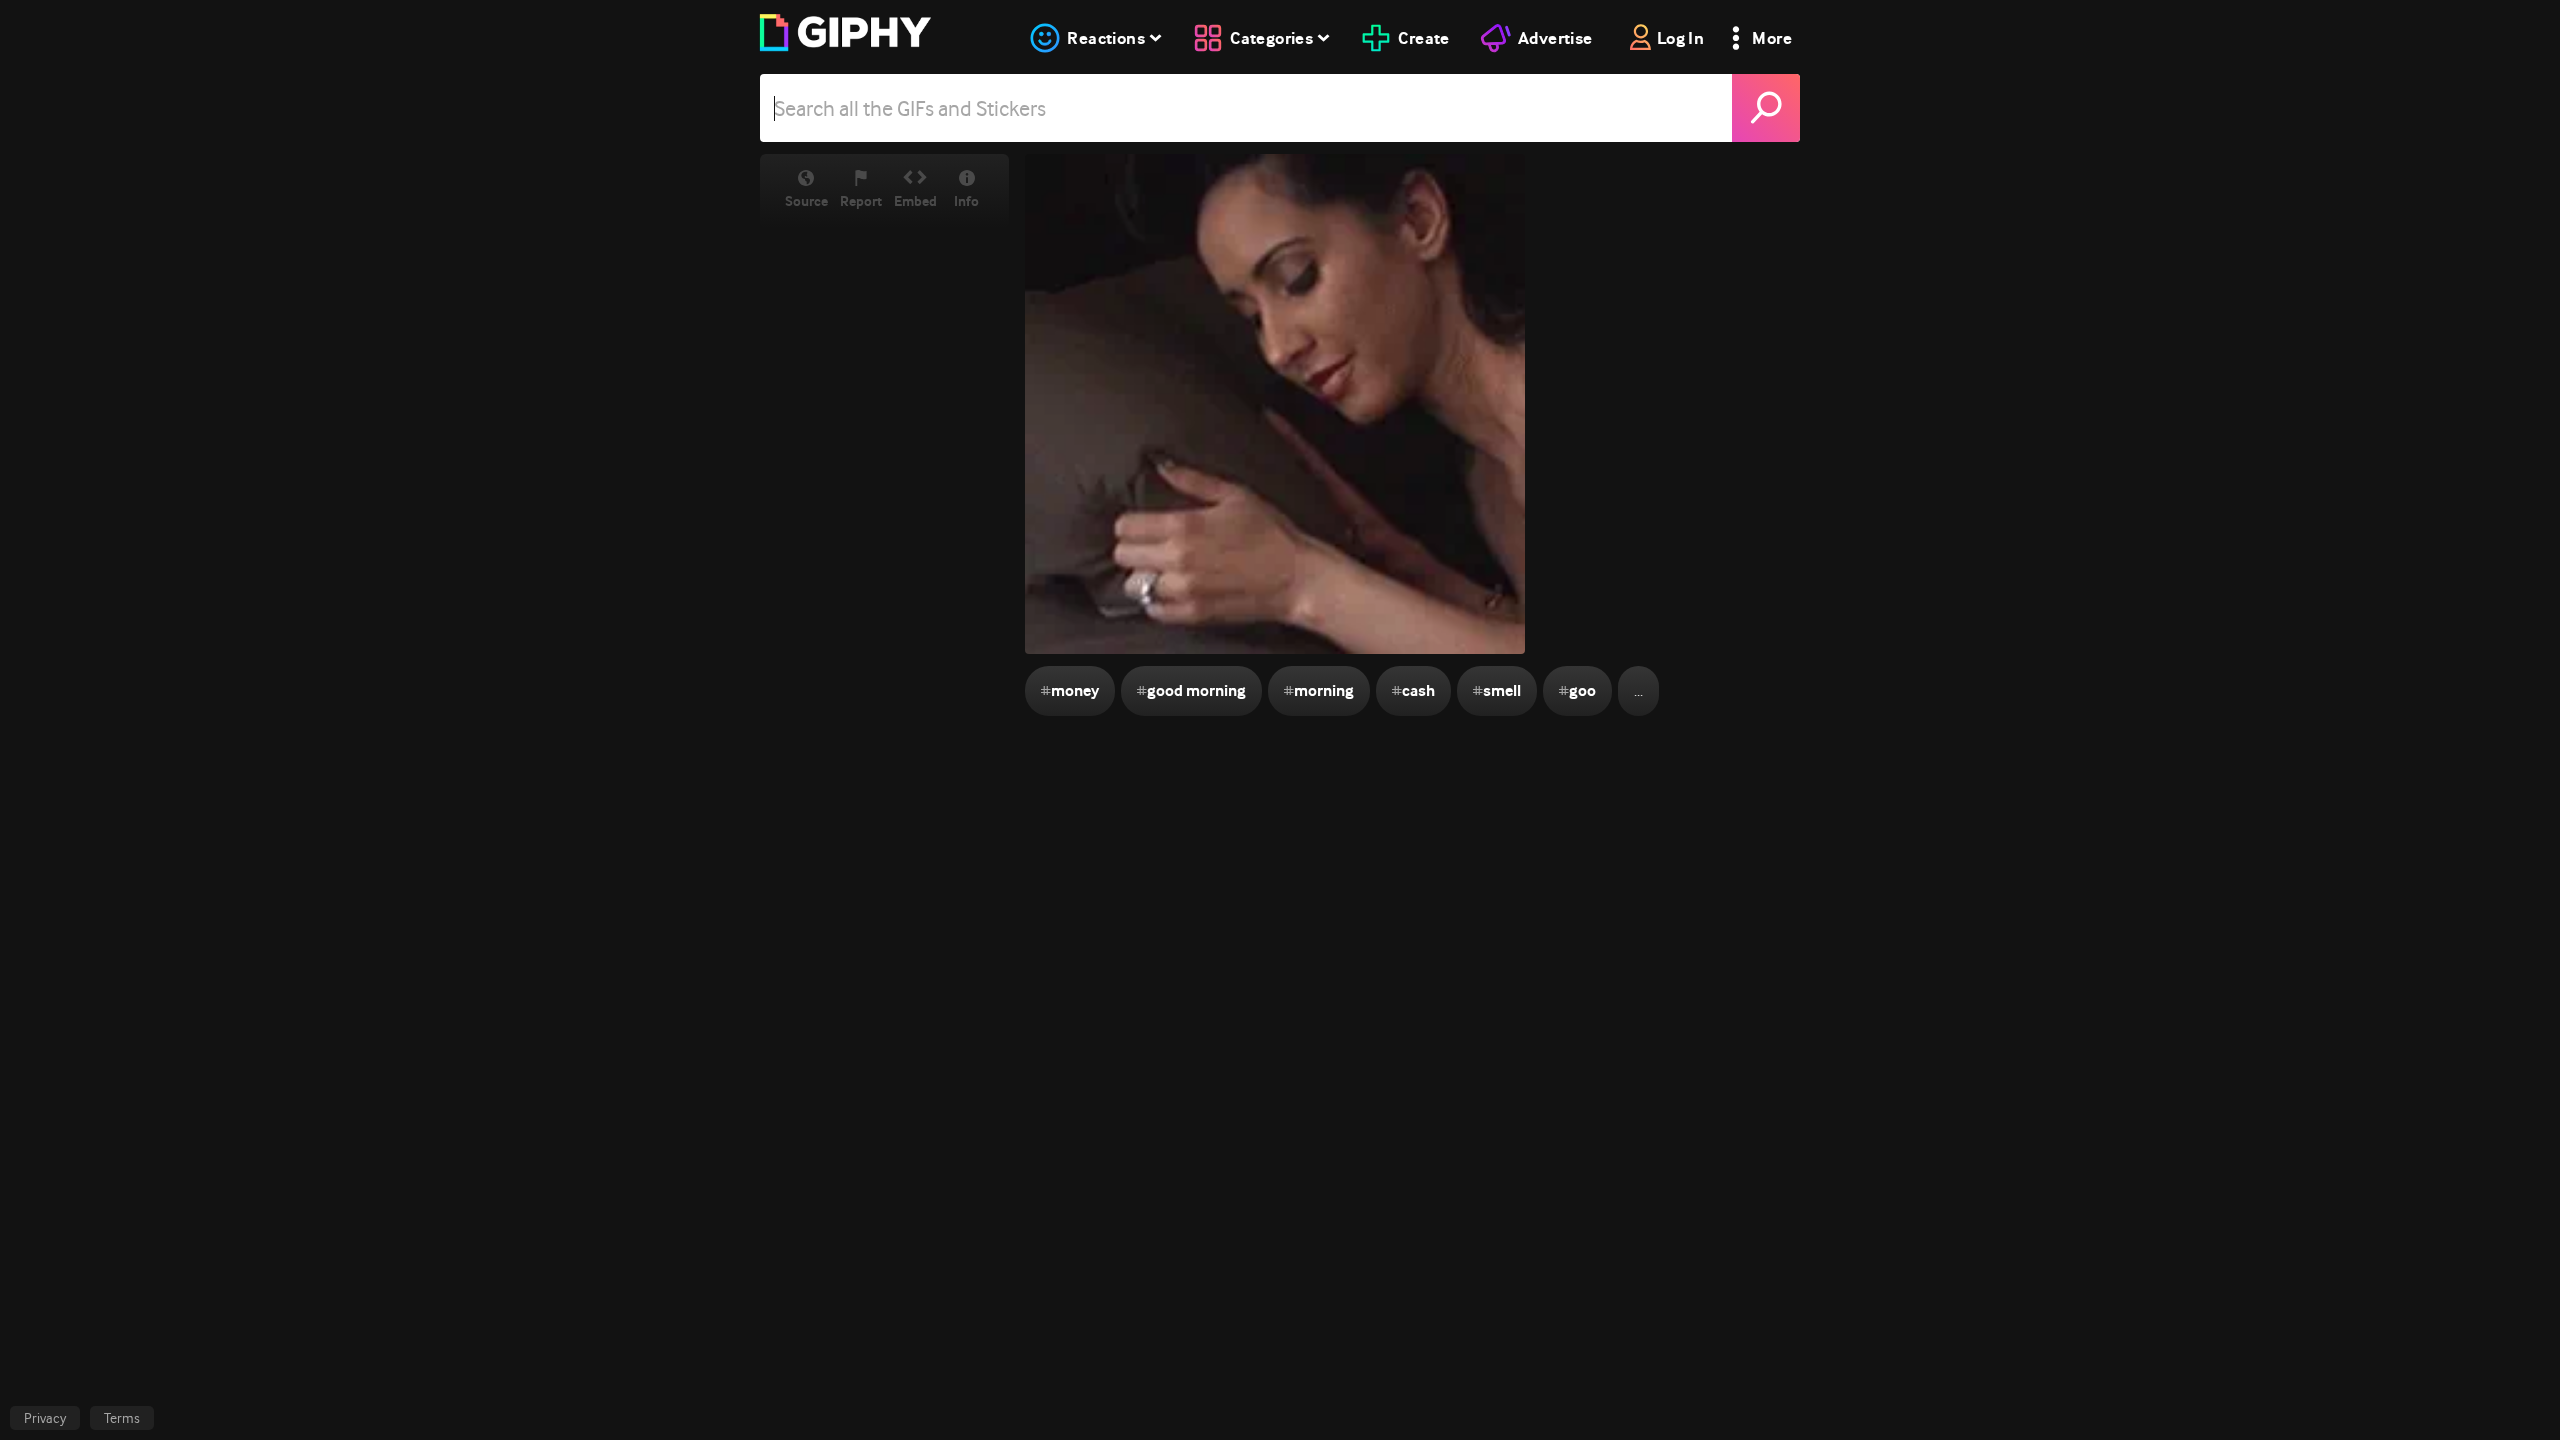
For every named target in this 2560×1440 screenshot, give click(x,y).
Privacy (45, 1418)
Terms (122, 1418)
